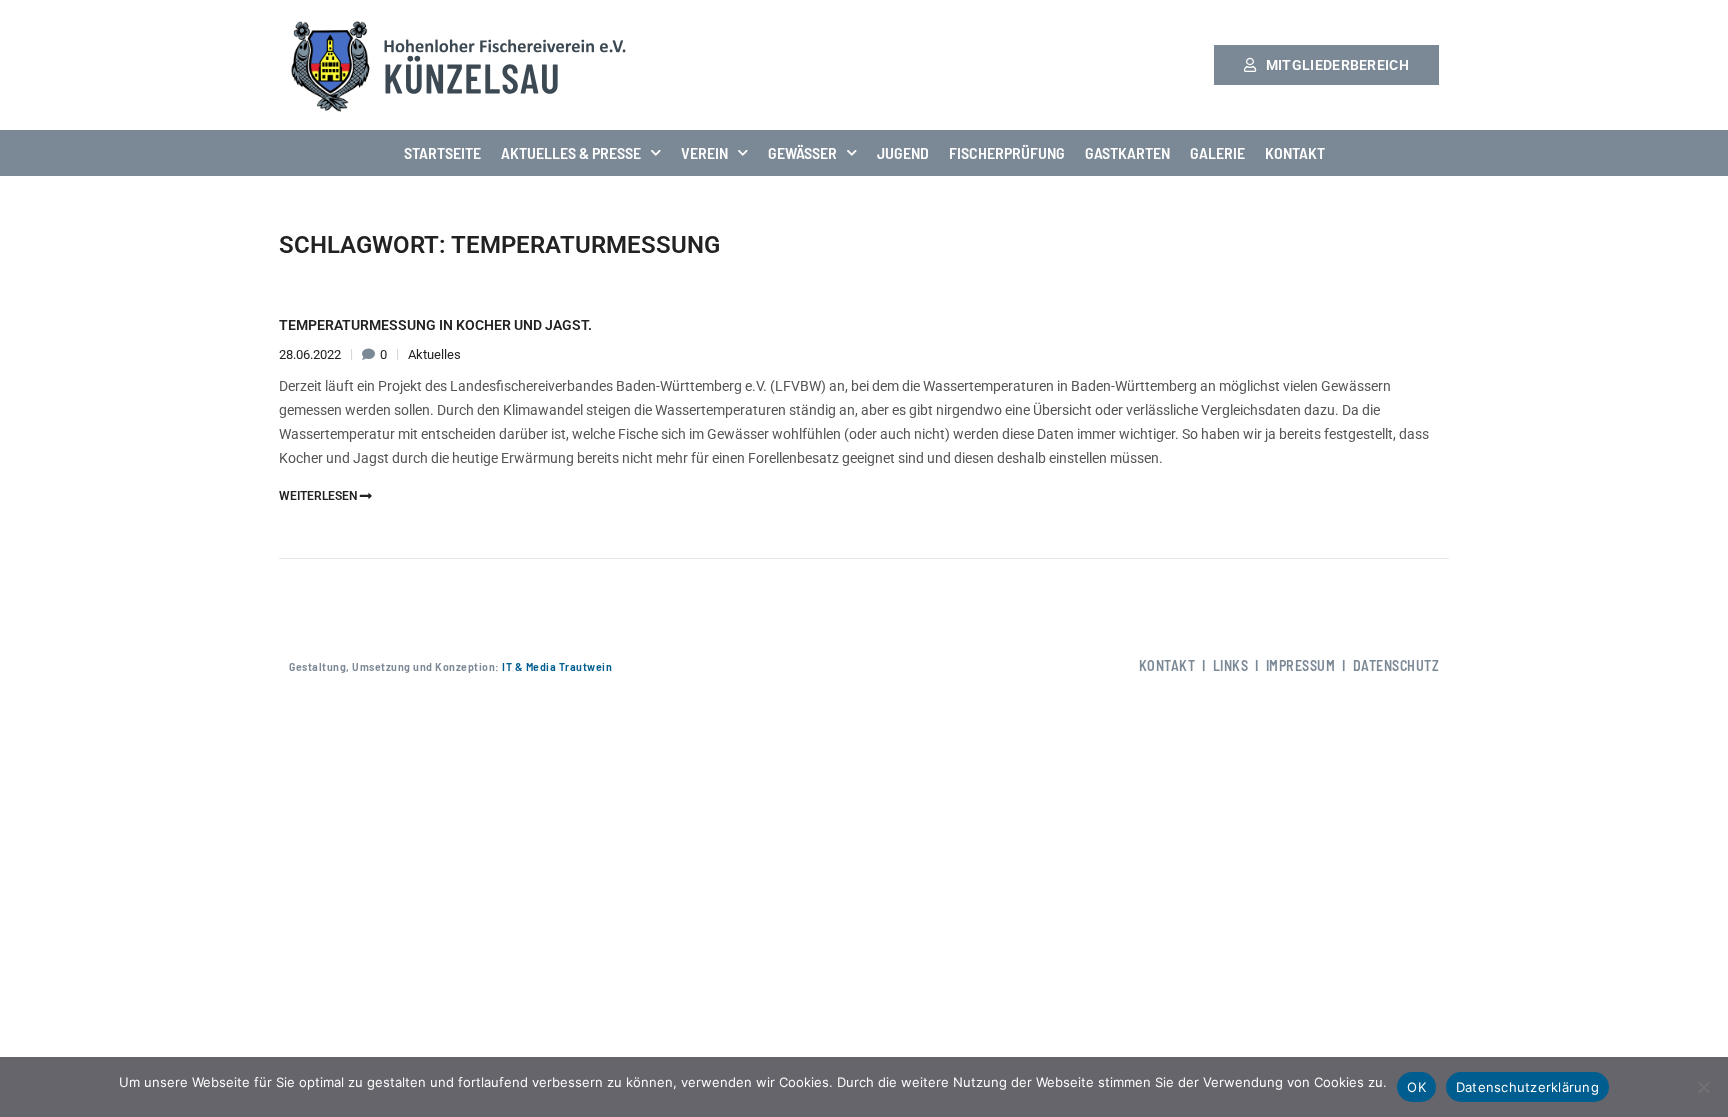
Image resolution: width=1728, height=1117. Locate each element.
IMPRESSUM (1301, 665)
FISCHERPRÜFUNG (1007, 152)
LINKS (1230, 665)
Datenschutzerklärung (1527, 1087)
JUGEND (903, 152)
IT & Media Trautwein (556, 666)
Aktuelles (434, 354)
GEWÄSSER (802, 152)
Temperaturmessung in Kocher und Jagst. (435, 325)
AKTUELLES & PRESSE (571, 152)
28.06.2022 (311, 354)
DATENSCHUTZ (1396, 665)
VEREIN (704, 152)
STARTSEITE (442, 152)
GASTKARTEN (1127, 152)
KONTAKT (1295, 152)
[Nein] (1703, 1087)
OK (1416, 1087)
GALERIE (1217, 152)
